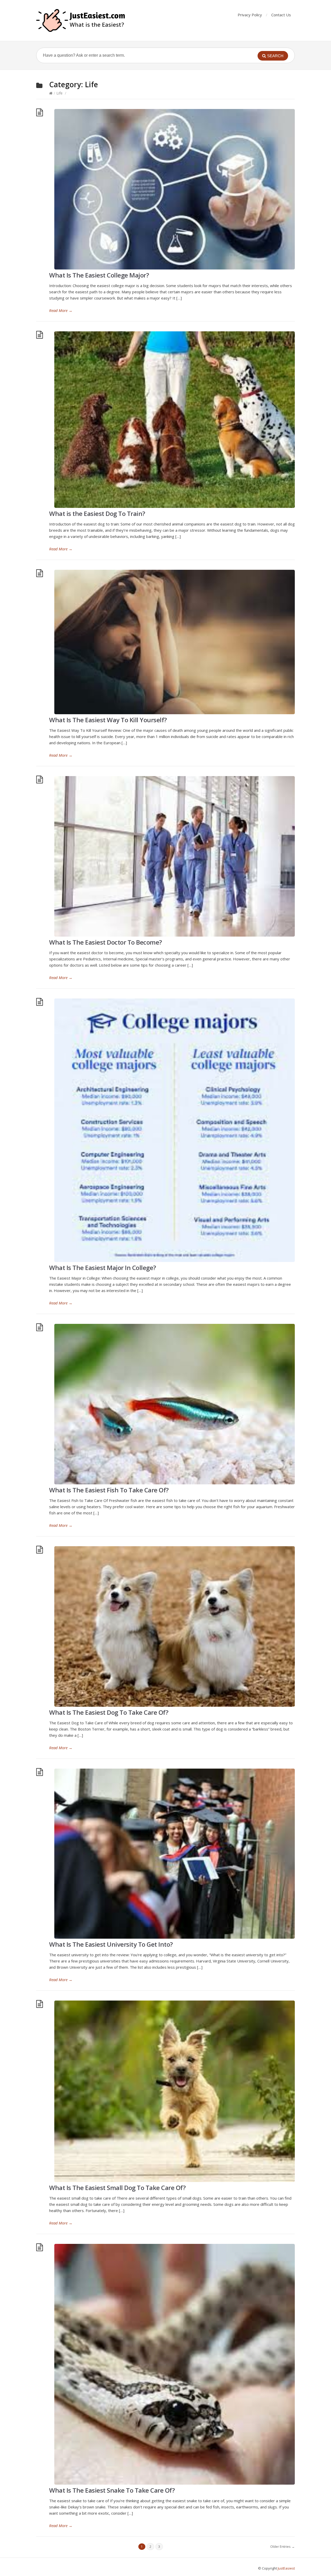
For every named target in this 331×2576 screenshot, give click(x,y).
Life (59, 93)
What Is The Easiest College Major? (99, 275)
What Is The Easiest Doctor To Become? (106, 942)
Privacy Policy (250, 15)
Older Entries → (283, 2546)
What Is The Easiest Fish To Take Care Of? (109, 1490)
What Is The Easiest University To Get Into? (111, 1944)
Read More (61, 310)
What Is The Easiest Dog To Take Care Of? (109, 1712)
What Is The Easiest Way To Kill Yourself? (108, 720)
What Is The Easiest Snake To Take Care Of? (112, 2490)
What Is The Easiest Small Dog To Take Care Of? (117, 2188)
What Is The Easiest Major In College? (103, 1268)
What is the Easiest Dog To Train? (97, 513)
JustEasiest (286, 2568)
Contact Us (281, 15)
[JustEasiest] (81, 20)
